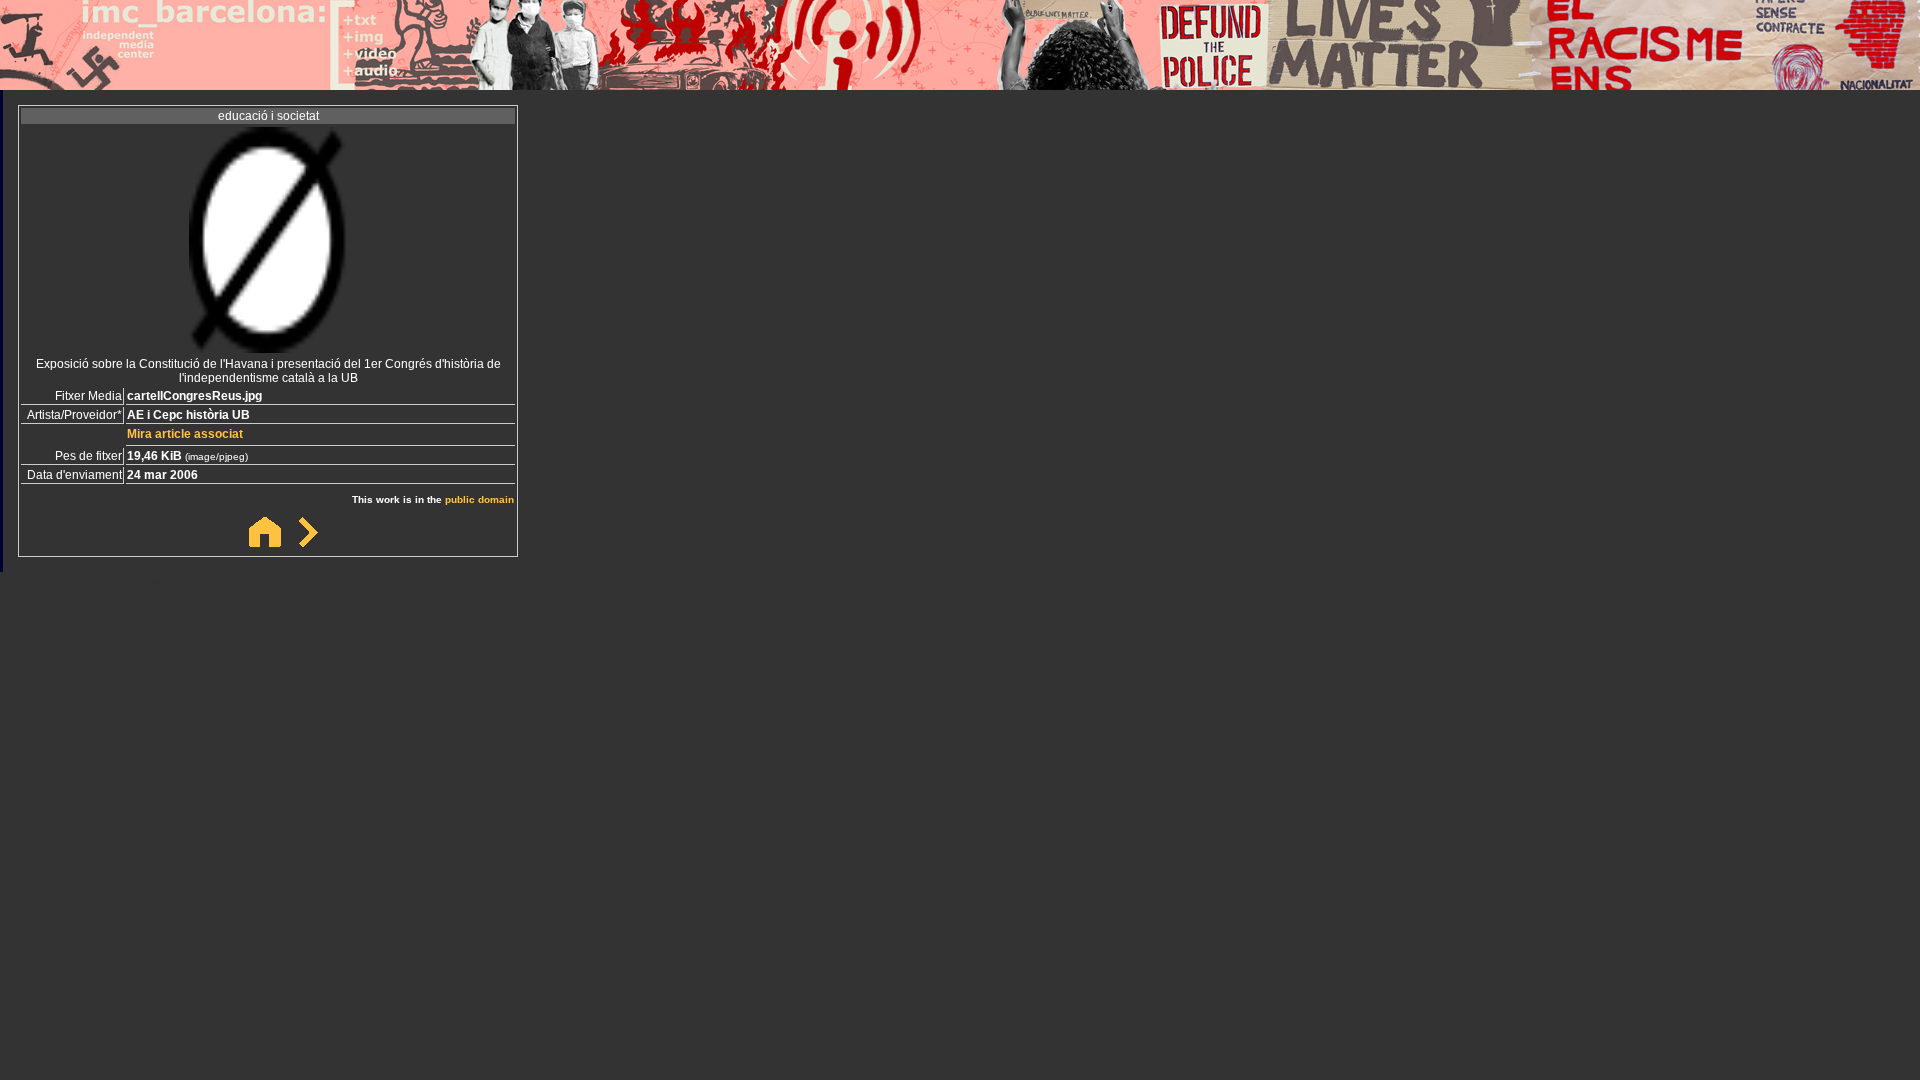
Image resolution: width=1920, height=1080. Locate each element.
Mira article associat (185, 434)
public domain (479, 499)
